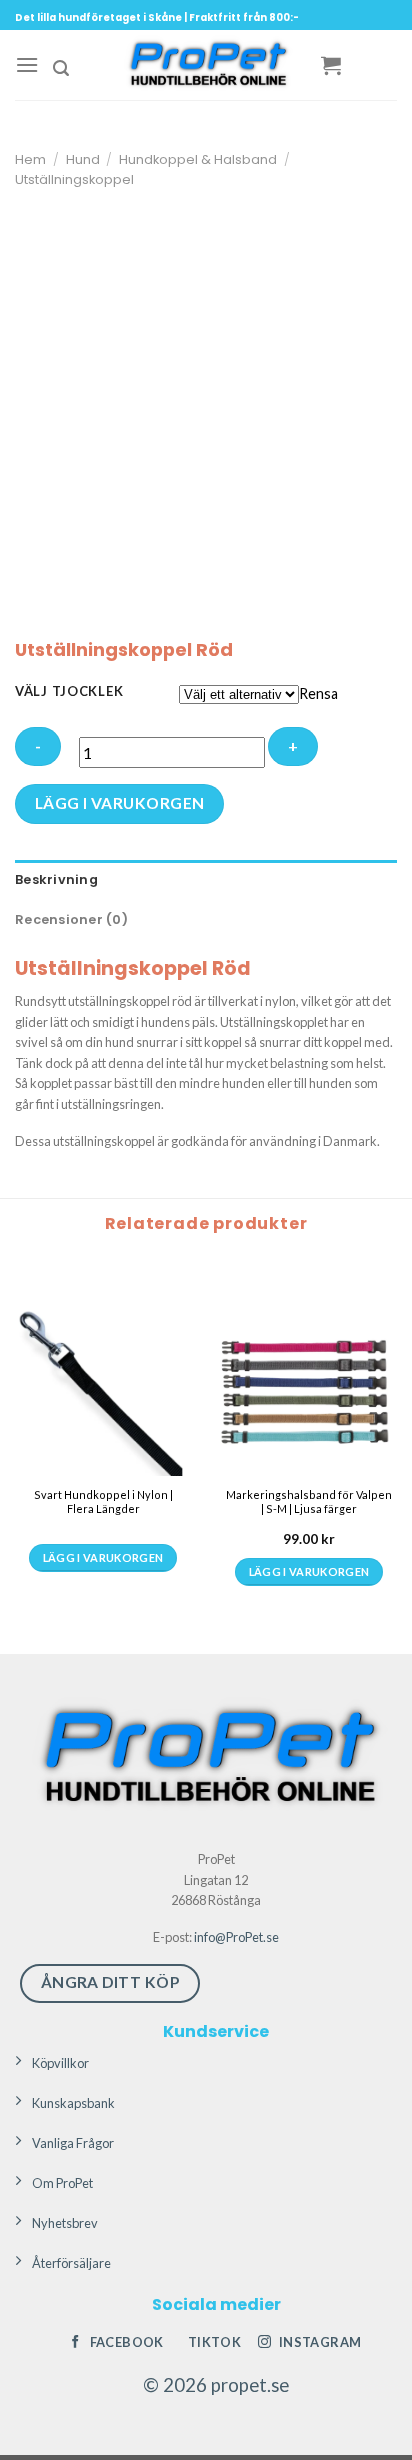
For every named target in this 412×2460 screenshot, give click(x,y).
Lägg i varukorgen (120, 803)
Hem (30, 159)
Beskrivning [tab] (56, 879)
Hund (83, 159)
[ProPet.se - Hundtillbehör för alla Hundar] (206, 65)
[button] (27, 64)
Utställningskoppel (74, 179)
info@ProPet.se (236, 1937)
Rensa (318, 693)
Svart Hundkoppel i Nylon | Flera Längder (103, 1501)
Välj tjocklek (69, 692)
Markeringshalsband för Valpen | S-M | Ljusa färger (309, 1501)
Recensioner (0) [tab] (71, 919)
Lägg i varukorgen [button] (309, 1571)
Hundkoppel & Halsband (198, 159)
